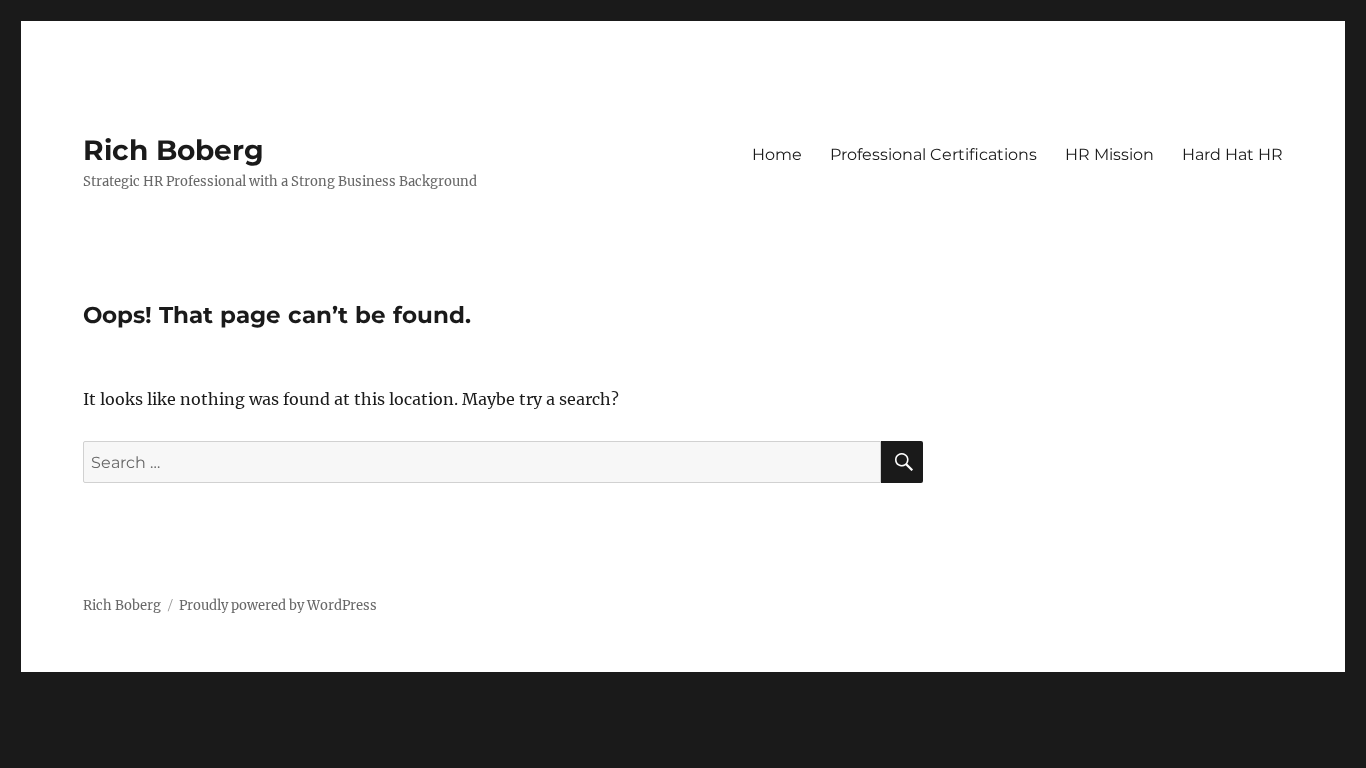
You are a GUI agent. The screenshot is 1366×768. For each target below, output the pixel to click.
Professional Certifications (933, 154)
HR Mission (1109, 154)
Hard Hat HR (1232, 154)
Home (777, 154)
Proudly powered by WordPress (278, 605)
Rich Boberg (173, 150)
